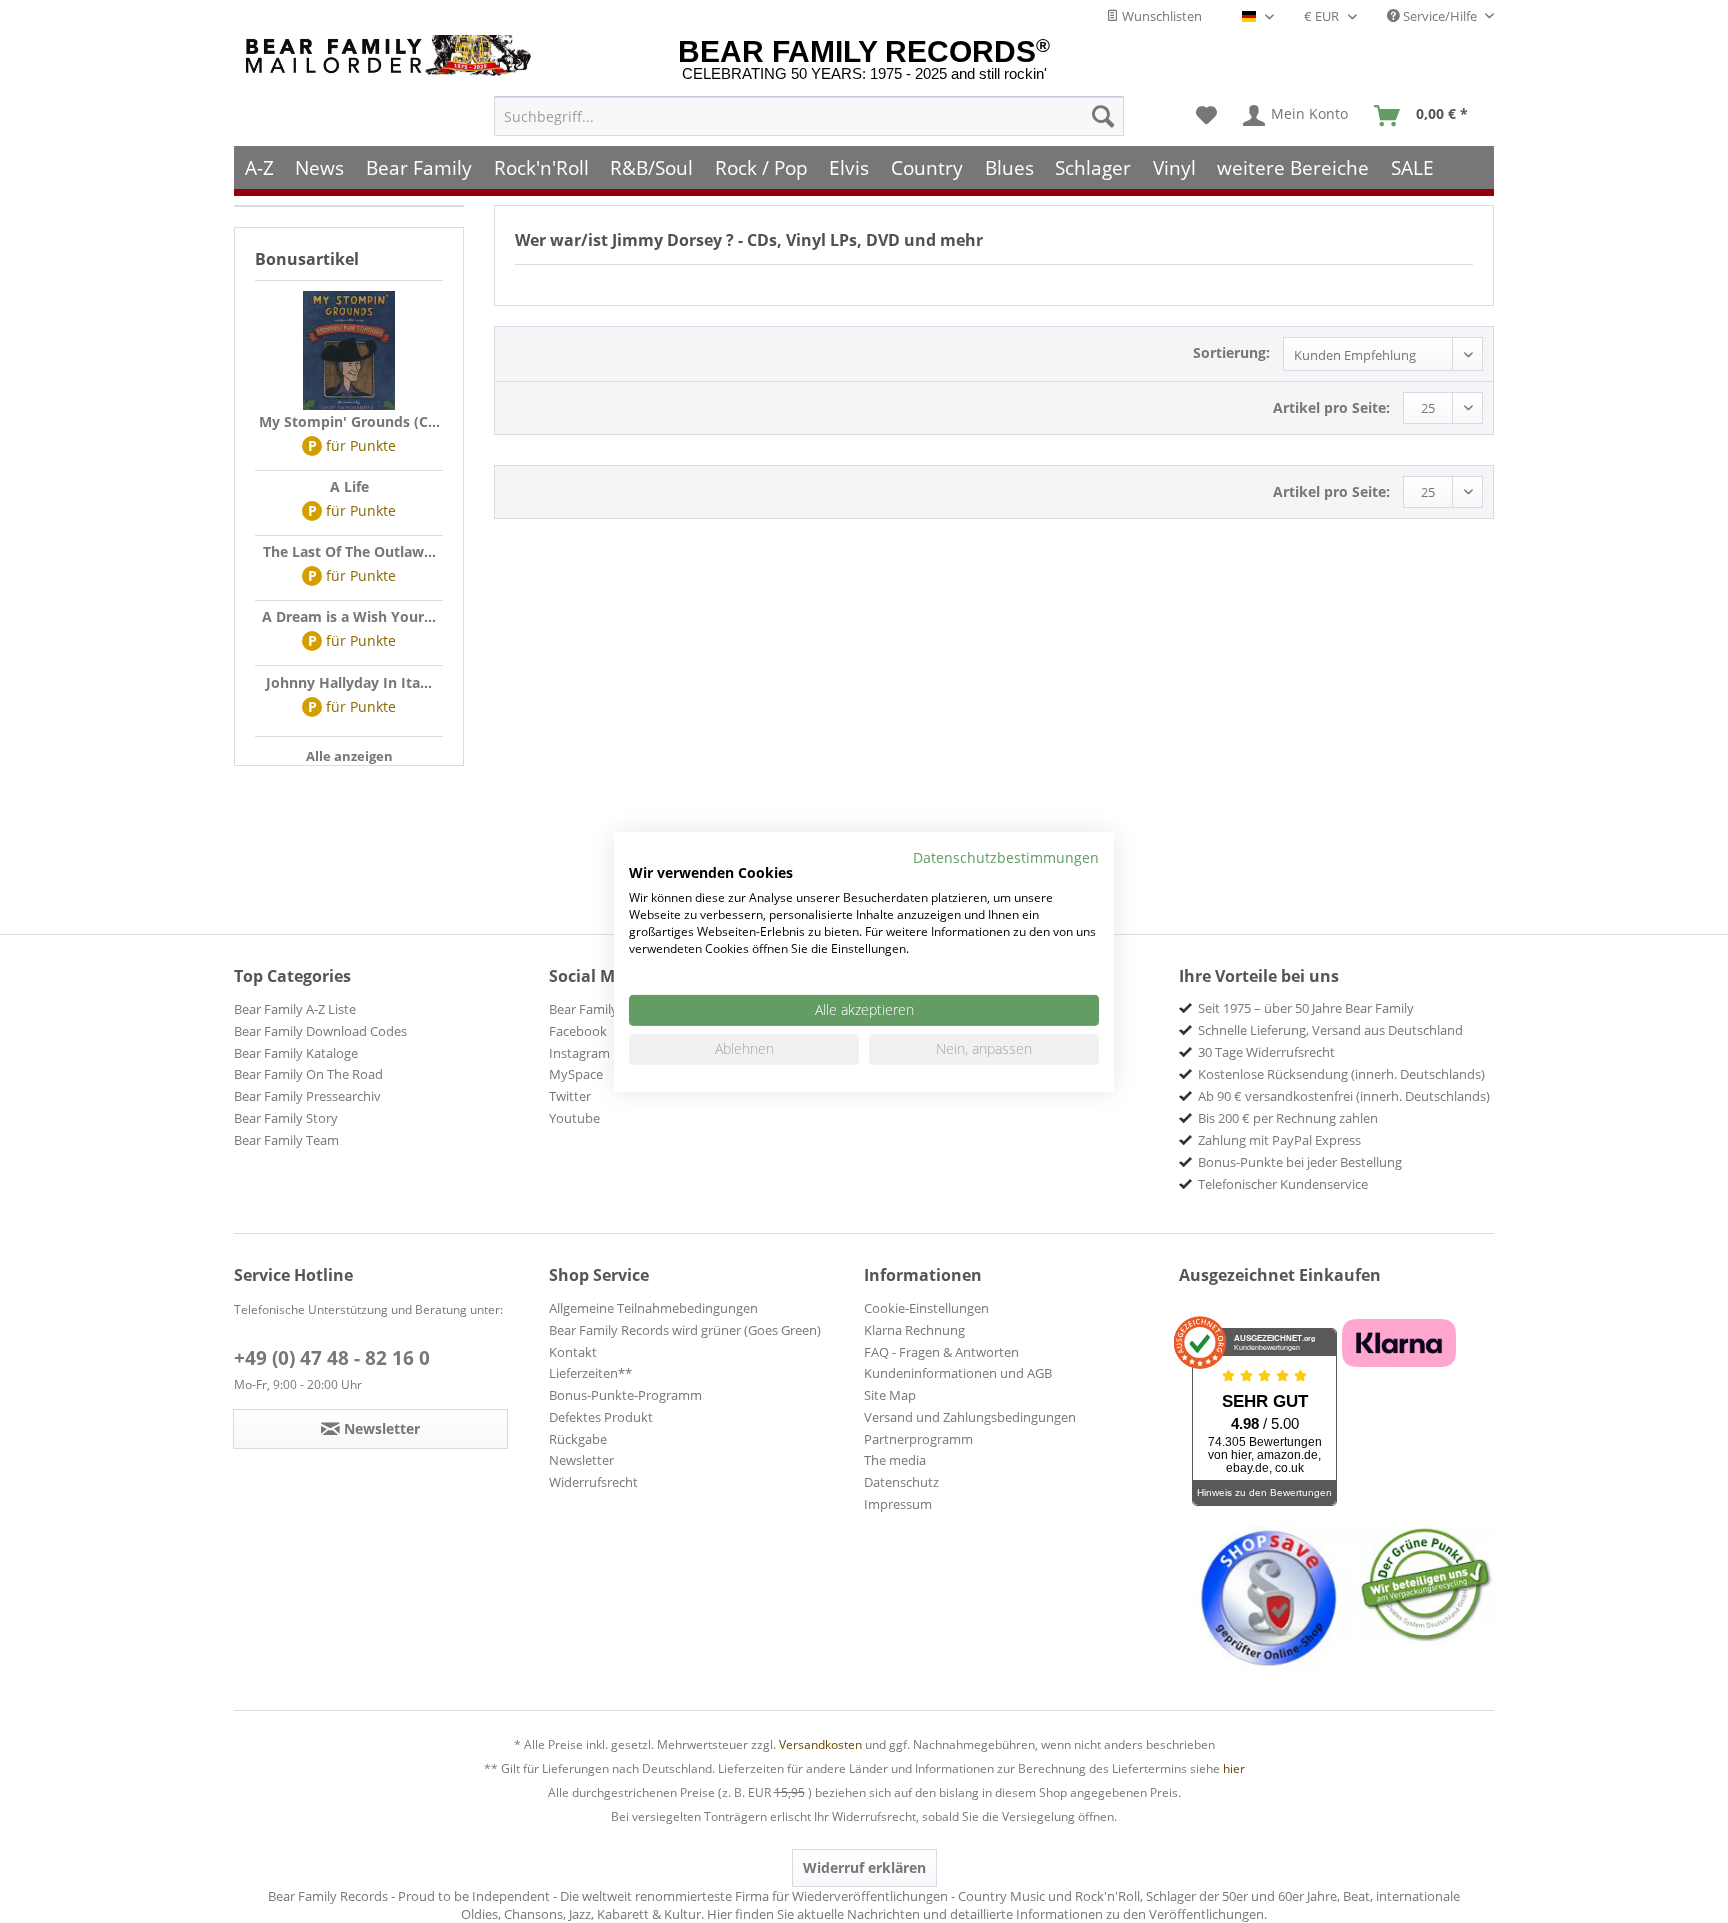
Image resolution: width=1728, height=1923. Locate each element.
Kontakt (573, 1352)
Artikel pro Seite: (1331, 407)
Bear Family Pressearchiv (307, 1096)
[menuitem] (809, 116)
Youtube (574, 1118)
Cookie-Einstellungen (926, 1308)
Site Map (890, 1395)
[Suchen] (1103, 116)
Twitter (570, 1096)
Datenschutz (901, 1482)
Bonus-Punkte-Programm (625, 1395)
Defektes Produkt (601, 1417)
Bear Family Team (286, 1140)
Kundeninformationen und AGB (958, 1373)
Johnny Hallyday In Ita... (349, 682)
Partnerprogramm (918, 1439)
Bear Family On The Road (308, 1074)
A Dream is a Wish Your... (349, 616)
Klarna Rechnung (914, 1330)
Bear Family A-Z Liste (295, 1009)
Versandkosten (820, 1744)
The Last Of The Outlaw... (349, 551)
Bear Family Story (286, 1118)
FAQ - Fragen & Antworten (941, 1352)
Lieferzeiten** (590, 1373)
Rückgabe (578, 1439)
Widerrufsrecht (593, 1482)
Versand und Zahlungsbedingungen (970, 1417)
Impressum (898, 1504)
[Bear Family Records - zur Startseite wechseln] (392, 55)
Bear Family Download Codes (320, 1031)
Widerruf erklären (864, 1867)
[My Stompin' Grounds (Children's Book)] (349, 351)
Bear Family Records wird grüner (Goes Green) (685, 1330)
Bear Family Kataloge (296, 1053)
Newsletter (581, 1460)
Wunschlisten (1160, 16)
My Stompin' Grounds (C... (349, 421)
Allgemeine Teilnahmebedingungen (653, 1308)
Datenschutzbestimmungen (1006, 856)
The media (895, 1460)
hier (1234, 1768)
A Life (349, 486)
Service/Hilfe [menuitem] (1440, 16)
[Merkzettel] (1206, 116)
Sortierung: (1231, 352)
